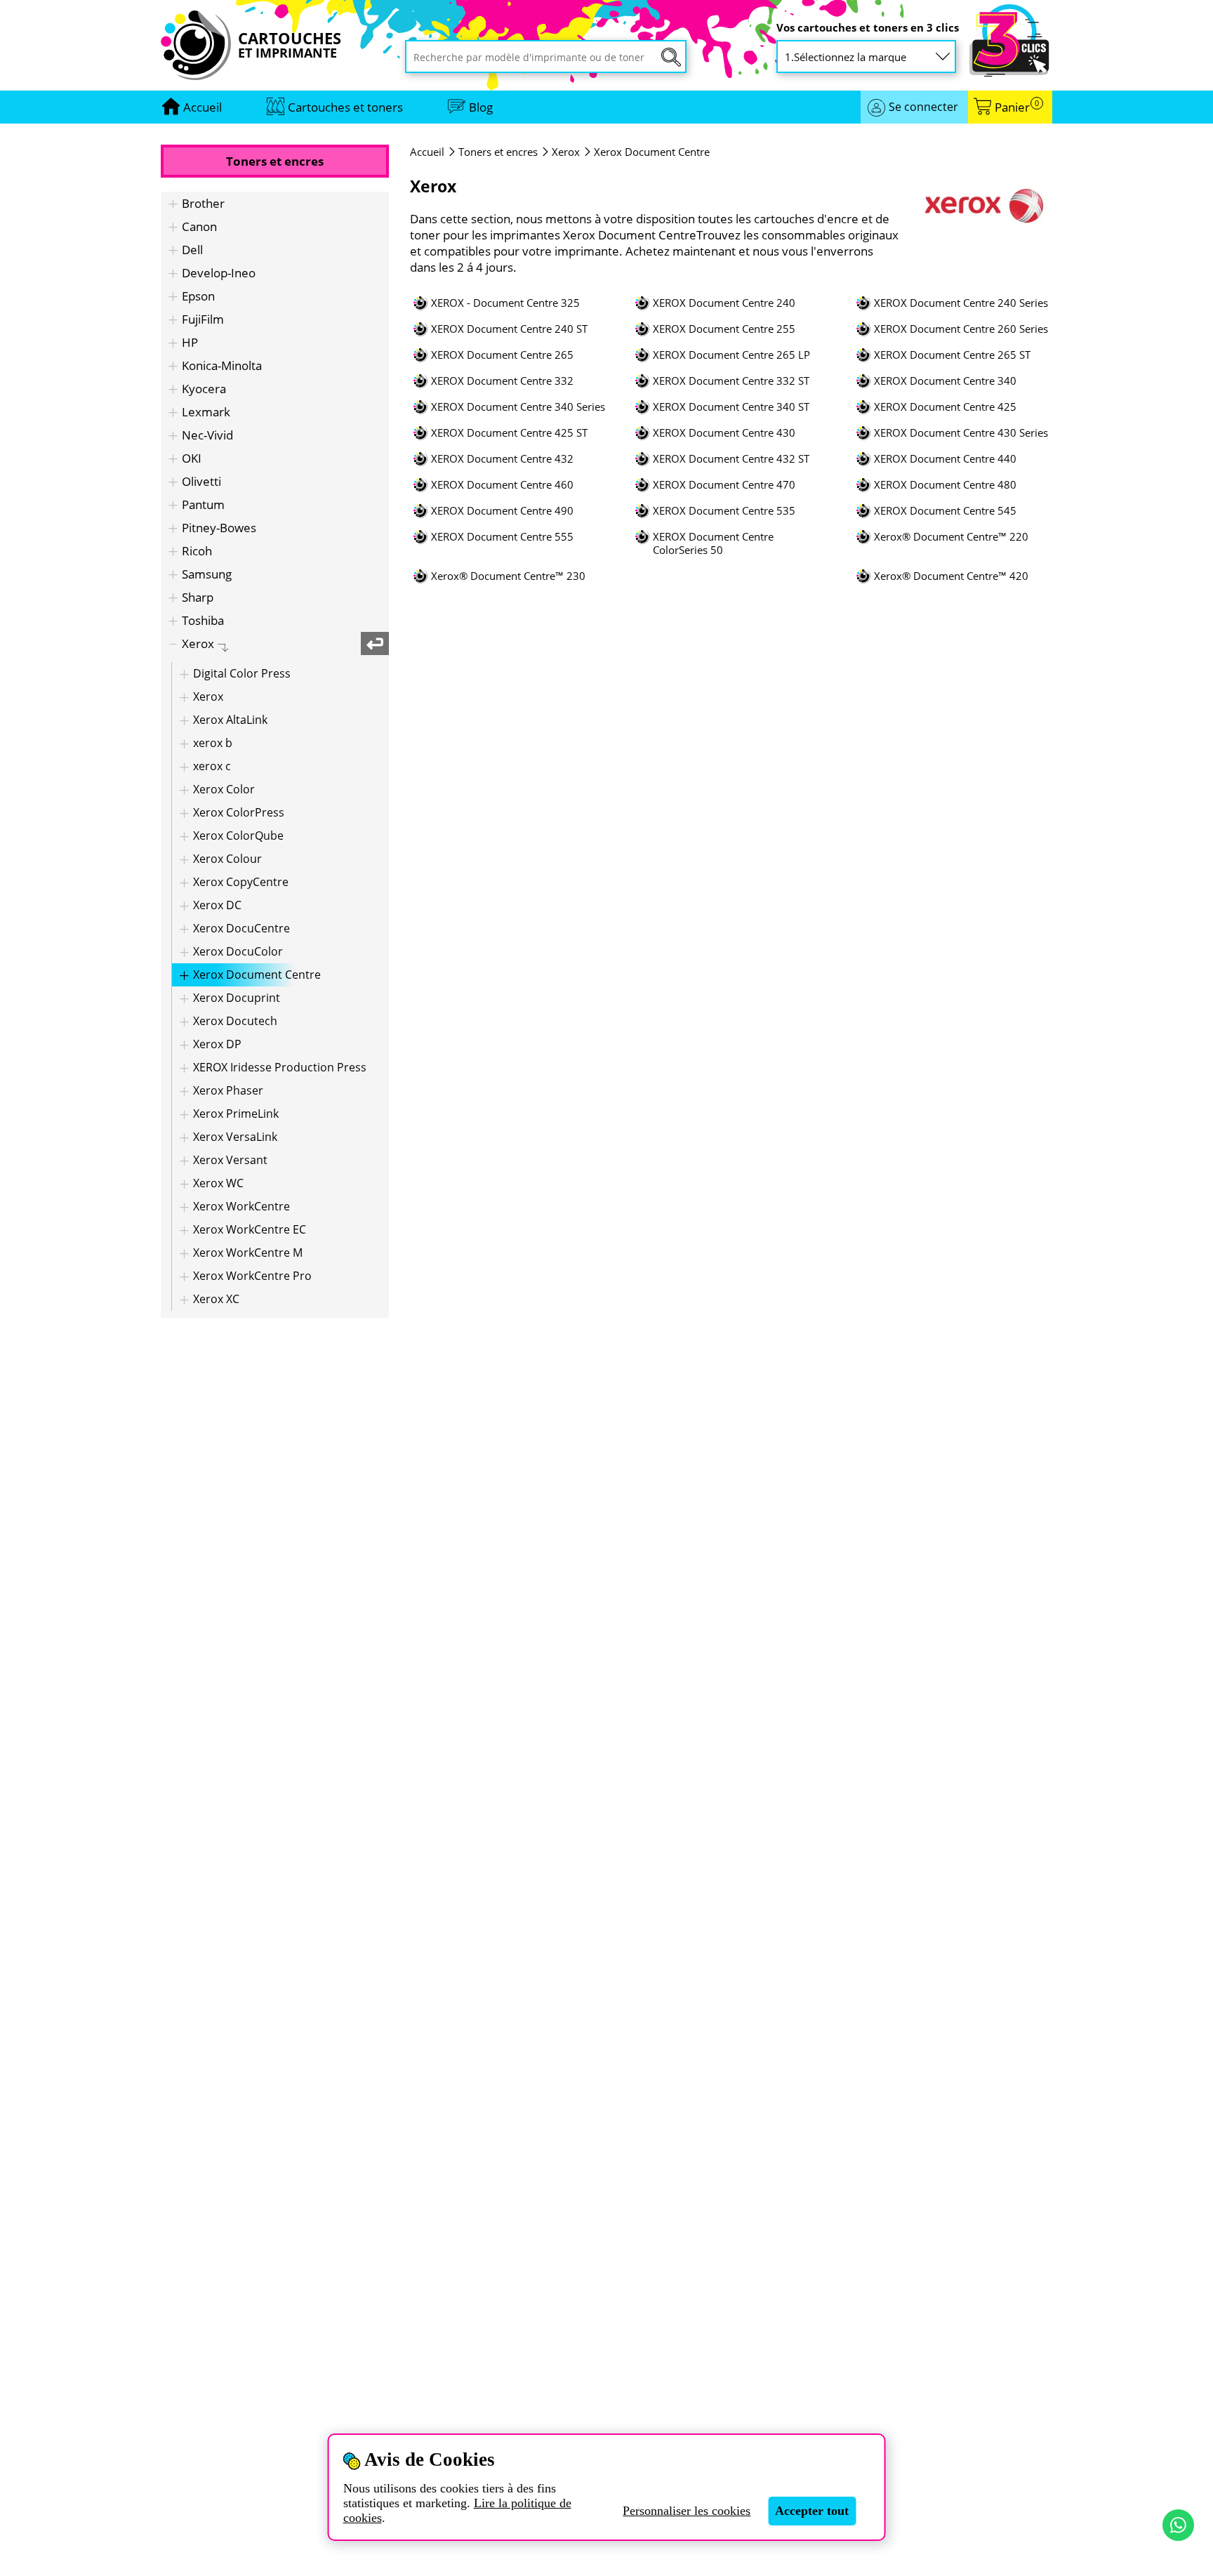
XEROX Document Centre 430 (724, 433)
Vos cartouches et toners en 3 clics (868, 28)
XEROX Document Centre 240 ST (509, 329)
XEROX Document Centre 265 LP (731, 355)
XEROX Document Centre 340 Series (518, 407)
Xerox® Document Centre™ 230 (508, 576)
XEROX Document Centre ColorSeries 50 (713, 543)
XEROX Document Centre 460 (502, 485)
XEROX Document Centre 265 (502, 355)
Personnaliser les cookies (687, 2511)
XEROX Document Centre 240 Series (961, 303)
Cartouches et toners (345, 107)
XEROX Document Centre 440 (945, 459)
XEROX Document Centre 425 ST (509, 433)
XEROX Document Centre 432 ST (731, 459)
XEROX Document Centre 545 (945, 511)
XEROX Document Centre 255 (724, 329)
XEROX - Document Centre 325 (505, 303)
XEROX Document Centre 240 (724, 303)
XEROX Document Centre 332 (502, 381)
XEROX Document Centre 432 (502, 459)
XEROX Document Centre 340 (945, 381)
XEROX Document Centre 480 (945, 485)
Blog (481, 107)
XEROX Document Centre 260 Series (961, 329)
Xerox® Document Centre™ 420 (951, 576)
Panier (1017, 107)
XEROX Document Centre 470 (724, 485)
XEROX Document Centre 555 (502, 537)
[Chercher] (671, 57)
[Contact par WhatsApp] (1178, 2525)
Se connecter (923, 107)
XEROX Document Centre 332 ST (731, 381)
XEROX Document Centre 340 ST (731, 407)
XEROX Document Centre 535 (724, 511)
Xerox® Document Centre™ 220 (951, 537)
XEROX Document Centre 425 (945, 407)
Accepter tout (812, 2511)
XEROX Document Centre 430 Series (961, 433)
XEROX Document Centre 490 (502, 511)
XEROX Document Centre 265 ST (952, 355)
